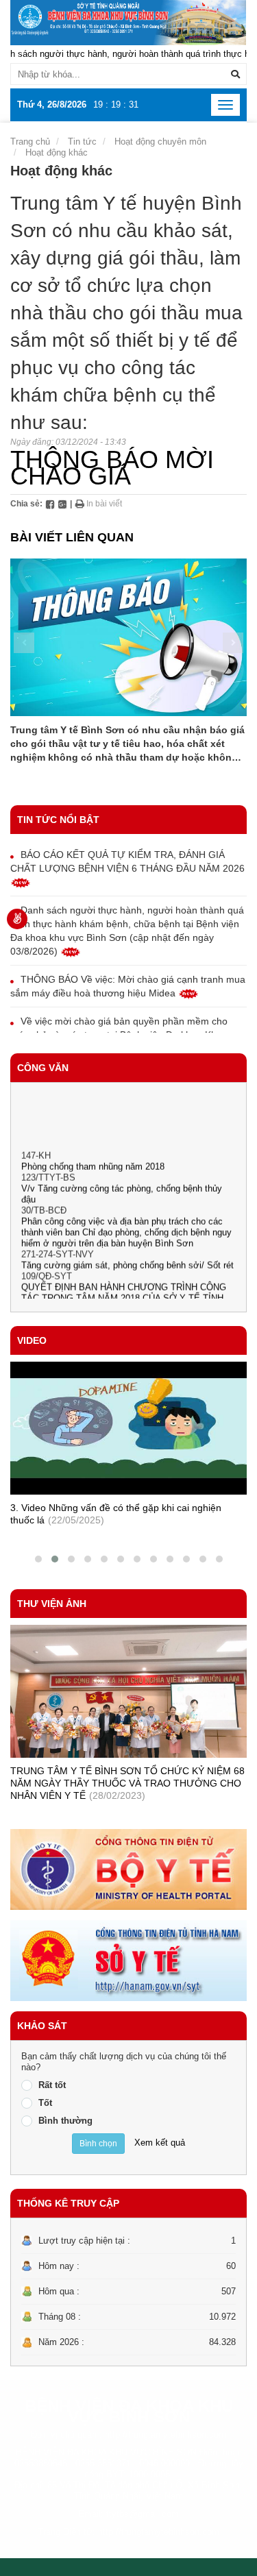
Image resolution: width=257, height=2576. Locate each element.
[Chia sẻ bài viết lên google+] (62, 504)
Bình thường (65, 2121)
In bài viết (103, 504)
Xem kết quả (160, 2143)
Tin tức (82, 142)
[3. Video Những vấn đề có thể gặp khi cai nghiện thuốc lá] (128, 1428)
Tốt (45, 2103)
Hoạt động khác (57, 152)
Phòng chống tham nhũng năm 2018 (93, 1156)
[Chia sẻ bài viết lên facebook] (50, 504)
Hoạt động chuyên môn (160, 142)
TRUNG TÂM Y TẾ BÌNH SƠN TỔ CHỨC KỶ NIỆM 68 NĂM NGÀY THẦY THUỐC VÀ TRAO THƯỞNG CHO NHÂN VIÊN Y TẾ (127, 1783)
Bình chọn (98, 2144)
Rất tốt (52, 2085)
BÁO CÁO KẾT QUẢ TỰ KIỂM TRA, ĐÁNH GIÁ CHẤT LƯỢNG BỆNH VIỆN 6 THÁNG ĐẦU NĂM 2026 (127, 861)
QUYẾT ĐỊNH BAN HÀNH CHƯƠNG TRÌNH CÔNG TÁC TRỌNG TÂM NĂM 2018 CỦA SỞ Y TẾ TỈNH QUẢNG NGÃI (124, 1287)
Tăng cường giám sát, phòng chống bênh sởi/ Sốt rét (127, 1254)
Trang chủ (30, 142)
